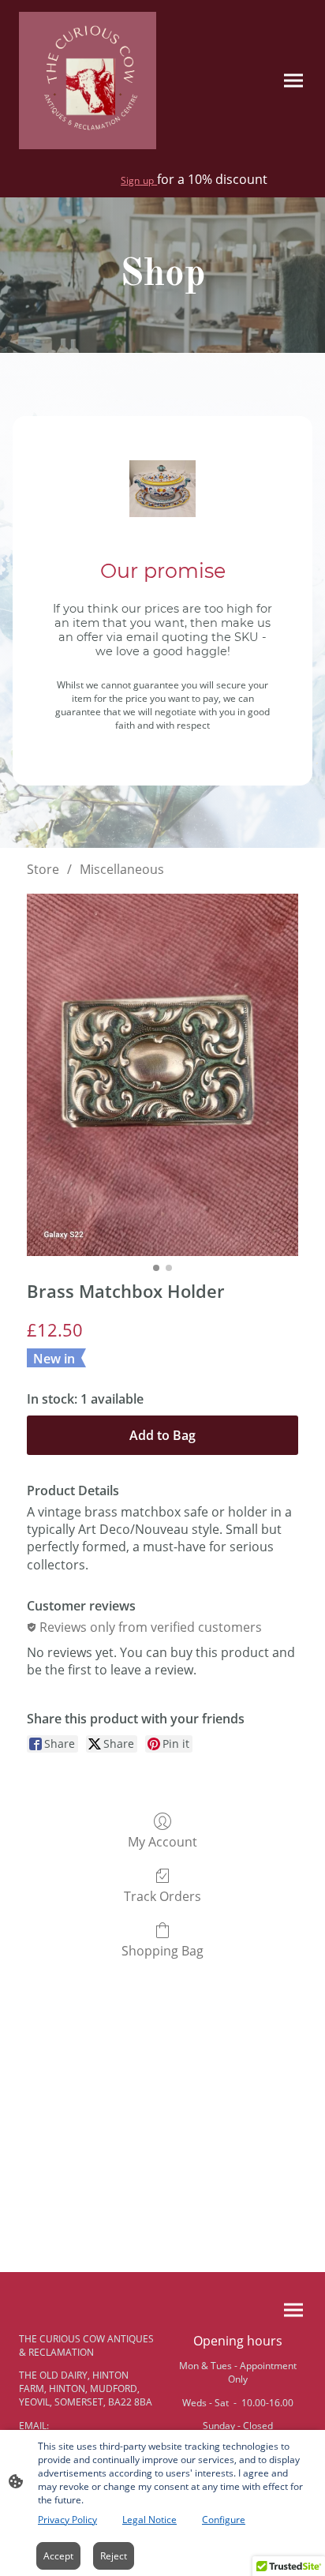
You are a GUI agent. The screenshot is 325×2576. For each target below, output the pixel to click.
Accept (58, 2556)
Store (43, 869)
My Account (162, 1841)
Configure (224, 2520)
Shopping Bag (162, 1950)
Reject (114, 2556)
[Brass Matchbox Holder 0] (162, 1075)
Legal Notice (149, 2520)
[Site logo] (88, 81)
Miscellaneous (122, 869)
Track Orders (162, 1896)
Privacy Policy (67, 2520)
